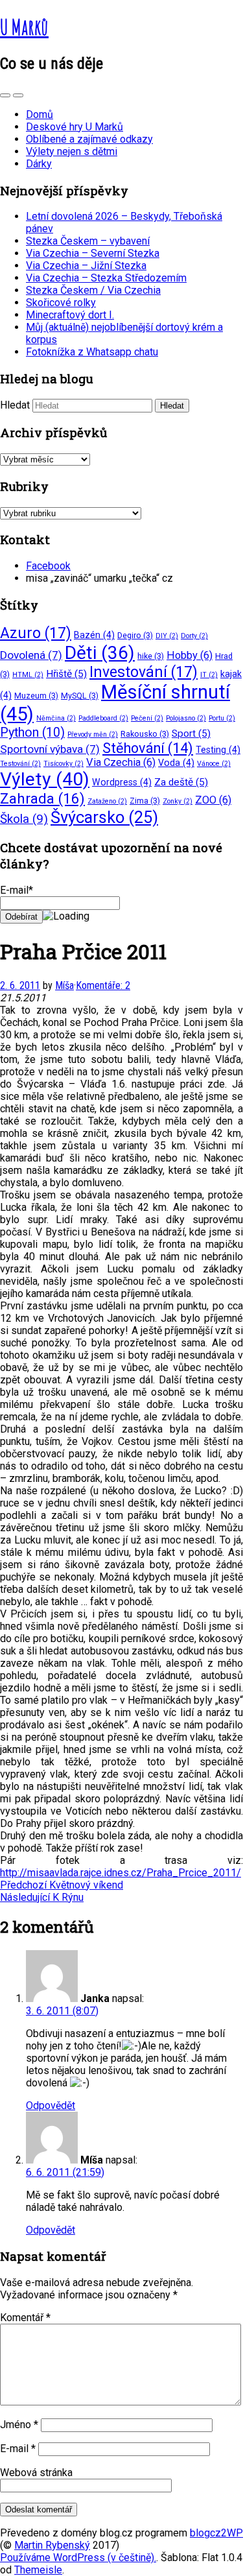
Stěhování (148, 748)
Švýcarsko (104, 817)
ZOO (213, 800)
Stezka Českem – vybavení (88, 241)
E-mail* (17, 890)
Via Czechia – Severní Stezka (93, 253)
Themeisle (38, 2570)
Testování (20, 764)
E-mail (18, 2449)
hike (151, 656)
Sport (191, 733)
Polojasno (186, 718)
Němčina (56, 718)
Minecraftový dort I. (70, 315)
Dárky (39, 164)
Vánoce (214, 764)
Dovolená (31, 655)
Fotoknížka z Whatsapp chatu (92, 352)
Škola (24, 819)
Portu (222, 718)
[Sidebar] (5, 95)
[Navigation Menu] (18, 95)
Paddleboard (103, 718)
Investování (144, 672)
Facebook (48, 566)
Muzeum (36, 696)
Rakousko (145, 734)
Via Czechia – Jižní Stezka (86, 266)
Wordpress (122, 782)
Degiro (135, 635)
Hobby (190, 655)
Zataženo (107, 801)
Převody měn (93, 734)
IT (209, 675)
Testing (218, 750)
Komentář (25, 2318)
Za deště (181, 782)
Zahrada (42, 799)
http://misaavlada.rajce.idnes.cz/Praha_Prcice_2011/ (121, 1873)
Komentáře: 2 (103, 985)
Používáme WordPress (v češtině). (78, 2558)
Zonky (178, 801)
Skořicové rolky (61, 303)
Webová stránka (36, 2473)
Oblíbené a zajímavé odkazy (89, 139)
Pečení (147, 718)
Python (32, 733)
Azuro (36, 633)
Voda (176, 763)
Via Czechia (121, 762)
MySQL (80, 696)
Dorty (194, 636)
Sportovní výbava (50, 749)
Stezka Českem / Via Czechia (93, 290)
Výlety (45, 779)
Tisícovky (64, 764)
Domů (40, 114)
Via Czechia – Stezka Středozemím (106, 278)
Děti (100, 653)
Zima (145, 801)
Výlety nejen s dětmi (72, 151)
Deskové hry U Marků (75, 127)
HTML (28, 675)
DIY (167, 636)
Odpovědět (51, 2105)
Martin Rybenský (52, 2545)
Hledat (15, 405)
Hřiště (66, 674)
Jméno (19, 2425)
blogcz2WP (216, 2533)
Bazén (94, 635)
